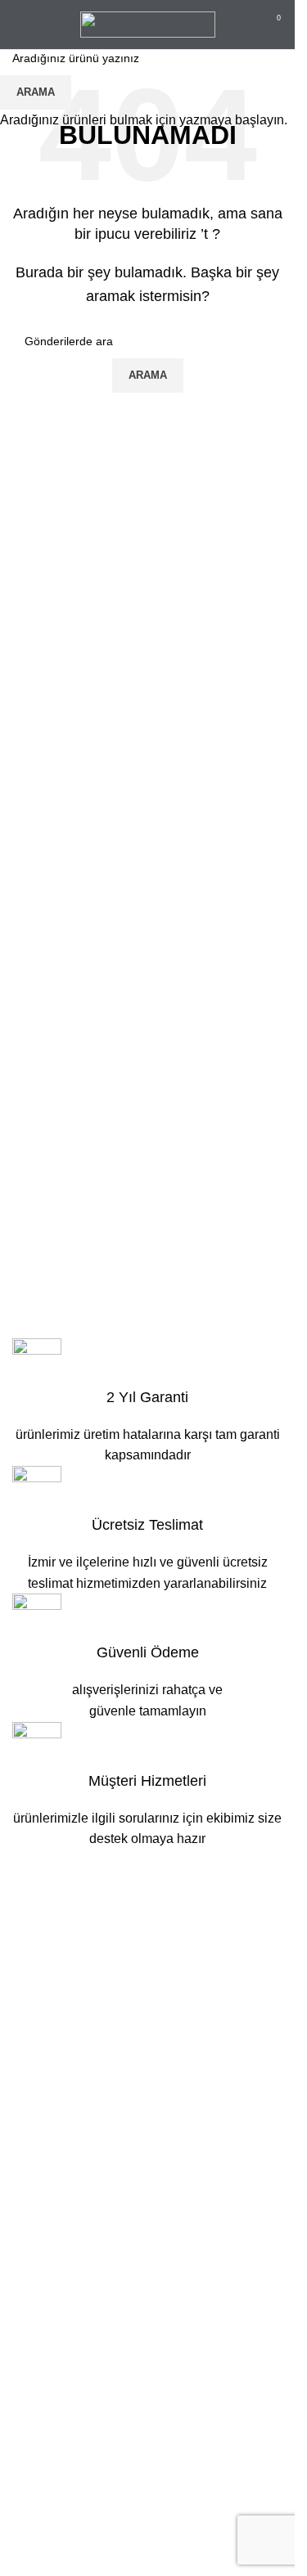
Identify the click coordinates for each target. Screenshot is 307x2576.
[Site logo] (148, 23)
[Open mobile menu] (19, 25)
